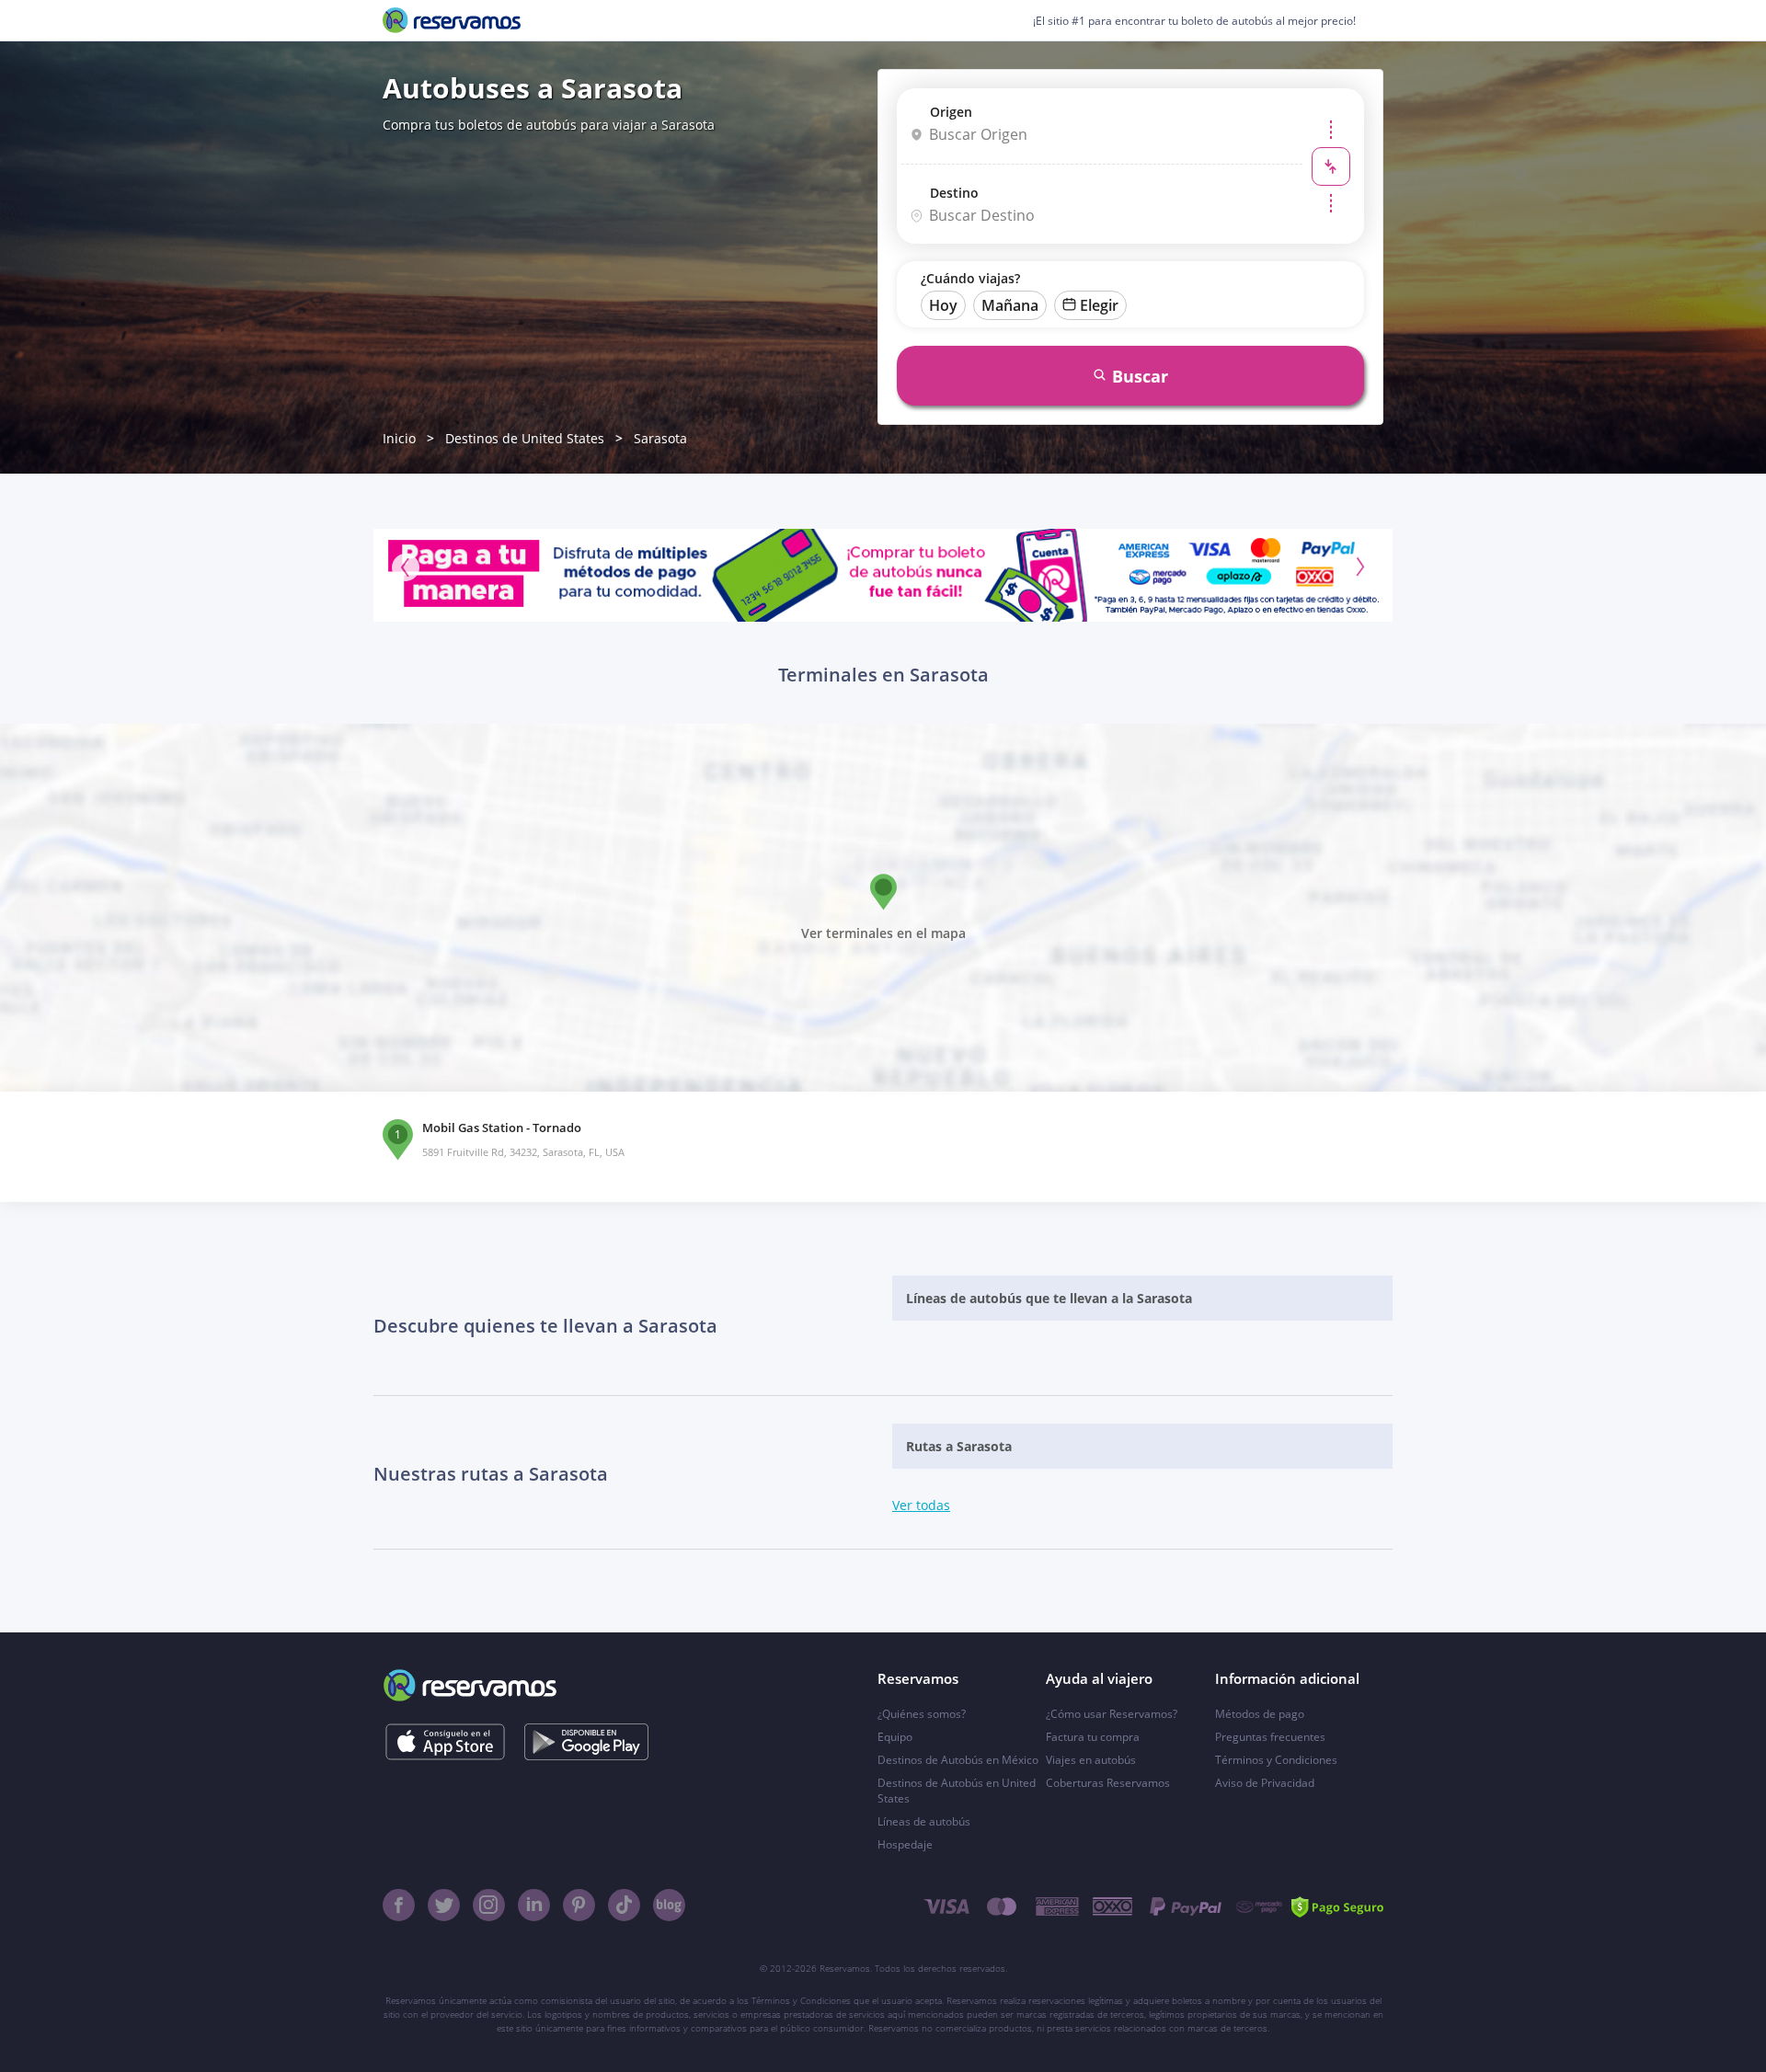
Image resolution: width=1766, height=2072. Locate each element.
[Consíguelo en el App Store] (445, 1742)
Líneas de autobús (924, 1821)
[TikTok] (624, 1905)
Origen (951, 112)
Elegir (1099, 305)
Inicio (399, 438)
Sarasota (660, 438)
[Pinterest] (579, 1905)
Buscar (1140, 376)
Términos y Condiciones (1276, 1760)
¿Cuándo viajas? (970, 278)
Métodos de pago (1260, 1714)
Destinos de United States (525, 438)
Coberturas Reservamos (1108, 1783)
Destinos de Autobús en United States (957, 1791)
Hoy (943, 305)
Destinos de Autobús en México (958, 1760)
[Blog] (669, 1905)
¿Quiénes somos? (922, 1714)
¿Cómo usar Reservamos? (1112, 1714)
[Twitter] (444, 1905)
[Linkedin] (534, 1905)
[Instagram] (489, 1905)
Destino (954, 193)
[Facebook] (399, 1905)
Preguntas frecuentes (1270, 1737)
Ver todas (921, 1505)
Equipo (895, 1737)
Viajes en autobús (1091, 1760)
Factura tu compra (1093, 1737)
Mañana (1010, 305)
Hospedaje (905, 1844)
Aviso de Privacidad (1265, 1783)
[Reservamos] (452, 20)
